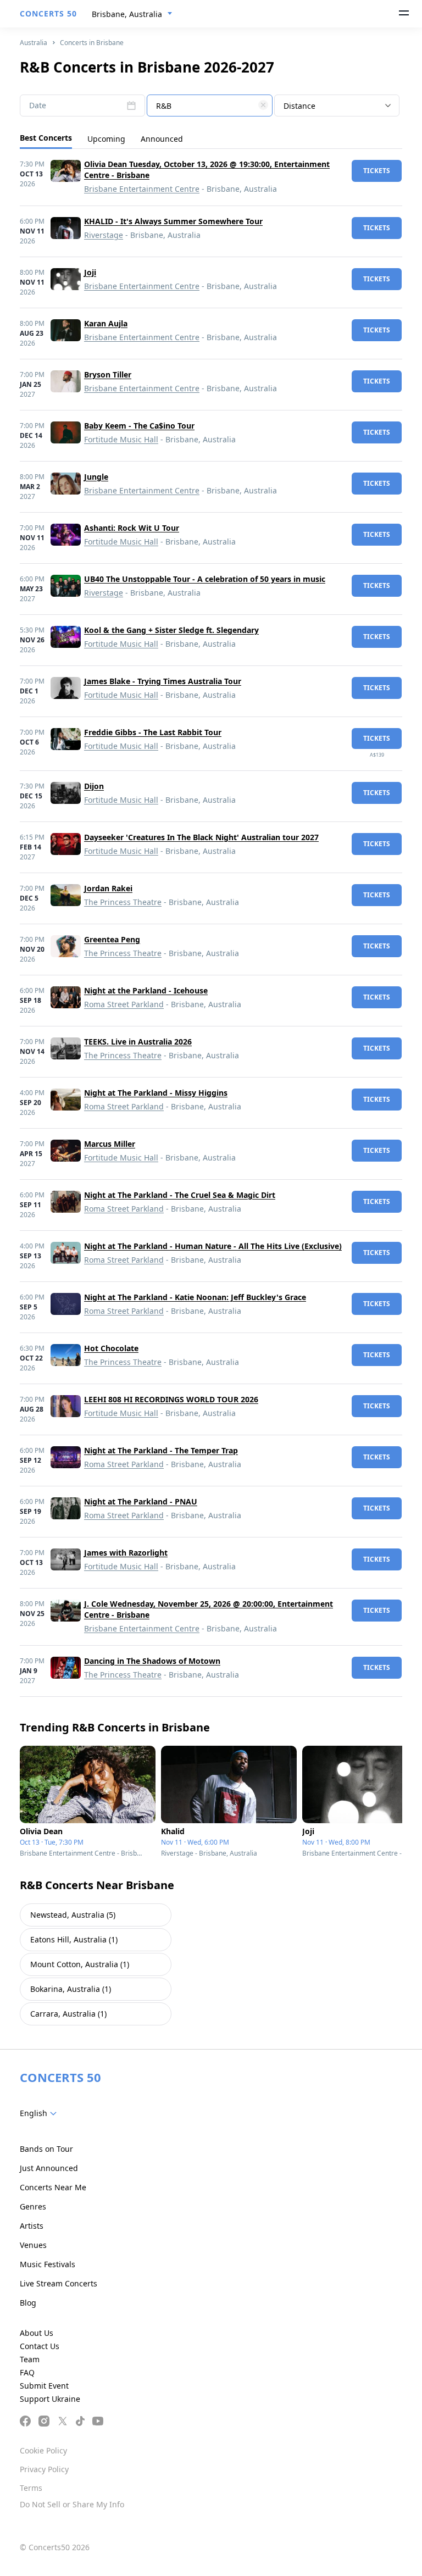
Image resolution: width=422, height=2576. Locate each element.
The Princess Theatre (123, 902)
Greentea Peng (112, 939)
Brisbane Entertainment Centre (142, 189)
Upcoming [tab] (106, 139)
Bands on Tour (46, 2149)
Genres (33, 2206)
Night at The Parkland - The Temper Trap (161, 1450)
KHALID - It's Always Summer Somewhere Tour (173, 221)
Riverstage (104, 235)
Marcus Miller (110, 1144)
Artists (32, 2226)
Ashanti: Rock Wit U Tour (132, 528)
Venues (33, 2245)
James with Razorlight (126, 1553)
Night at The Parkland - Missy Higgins (156, 1093)
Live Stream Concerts (59, 2283)
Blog (28, 2303)
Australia (34, 43)
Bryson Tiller (108, 374)
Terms (31, 2488)
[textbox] (209, 106)
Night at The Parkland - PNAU (141, 1501)
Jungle (96, 477)
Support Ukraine (50, 2399)
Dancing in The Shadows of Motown (152, 1661)
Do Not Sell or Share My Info (72, 2504)
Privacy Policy (44, 2469)
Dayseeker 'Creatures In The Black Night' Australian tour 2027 (201, 837)
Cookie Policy (43, 2450)
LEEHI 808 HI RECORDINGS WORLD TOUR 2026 (171, 1399)
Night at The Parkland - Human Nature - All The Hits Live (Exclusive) (213, 1246)
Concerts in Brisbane (92, 43)
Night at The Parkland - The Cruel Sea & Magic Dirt (180, 1195)
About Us (37, 2333)
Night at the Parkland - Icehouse (146, 990)
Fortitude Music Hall (121, 439)
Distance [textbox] (299, 106)
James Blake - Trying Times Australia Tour (163, 681)
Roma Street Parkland (124, 1004)
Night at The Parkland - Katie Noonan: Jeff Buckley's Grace (195, 1297)
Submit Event (44, 2386)
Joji (90, 272)
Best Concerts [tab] (46, 138)
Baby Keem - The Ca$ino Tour (139, 426)
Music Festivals (48, 2264)
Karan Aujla (106, 323)
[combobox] (132, 14)
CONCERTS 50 (48, 13)
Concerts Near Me (53, 2187)
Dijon (94, 786)
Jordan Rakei (108, 888)
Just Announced (49, 2168)
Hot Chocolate (111, 1348)
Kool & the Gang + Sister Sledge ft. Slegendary (171, 630)
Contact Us (40, 2346)
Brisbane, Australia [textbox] (127, 14)
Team (30, 2359)
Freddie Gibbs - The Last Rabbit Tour (153, 732)
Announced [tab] (162, 139)
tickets (377, 171)
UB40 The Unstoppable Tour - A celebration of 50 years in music (205, 579)
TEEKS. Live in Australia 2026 (138, 1042)
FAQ (27, 2372)
